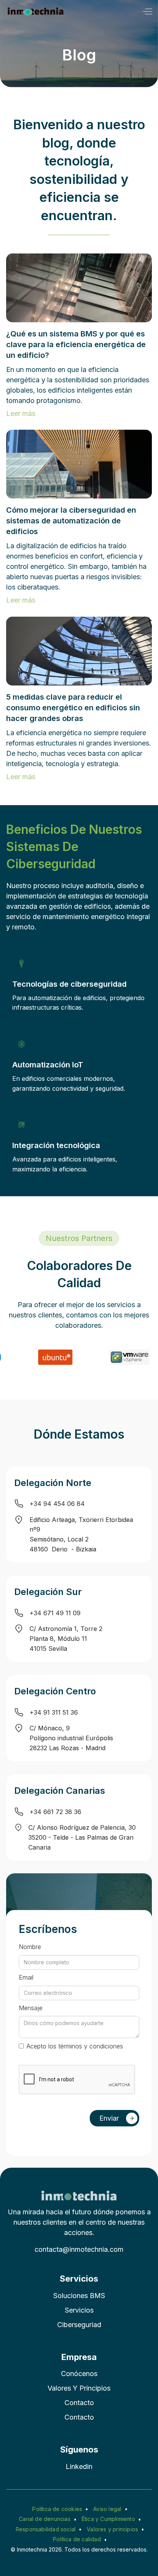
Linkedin (79, 2466)
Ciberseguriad (79, 2325)
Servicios (79, 2310)
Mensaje (31, 2008)
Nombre (30, 1947)
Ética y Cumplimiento (108, 2519)
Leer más (21, 413)
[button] (147, 11)
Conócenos (79, 2374)
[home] (35, 11)
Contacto (79, 2403)
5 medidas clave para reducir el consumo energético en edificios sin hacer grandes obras (73, 708)
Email (26, 1977)
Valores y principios (79, 2388)
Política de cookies (57, 2509)
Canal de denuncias (45, 2519)
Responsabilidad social (46, 2529)
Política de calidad (77, 2539)
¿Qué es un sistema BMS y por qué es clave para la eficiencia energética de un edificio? (76, 344)
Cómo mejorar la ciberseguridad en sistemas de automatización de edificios (71, 521)
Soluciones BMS (79, 2296)
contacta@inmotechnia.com (79, 2249)
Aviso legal (107, 2509)
